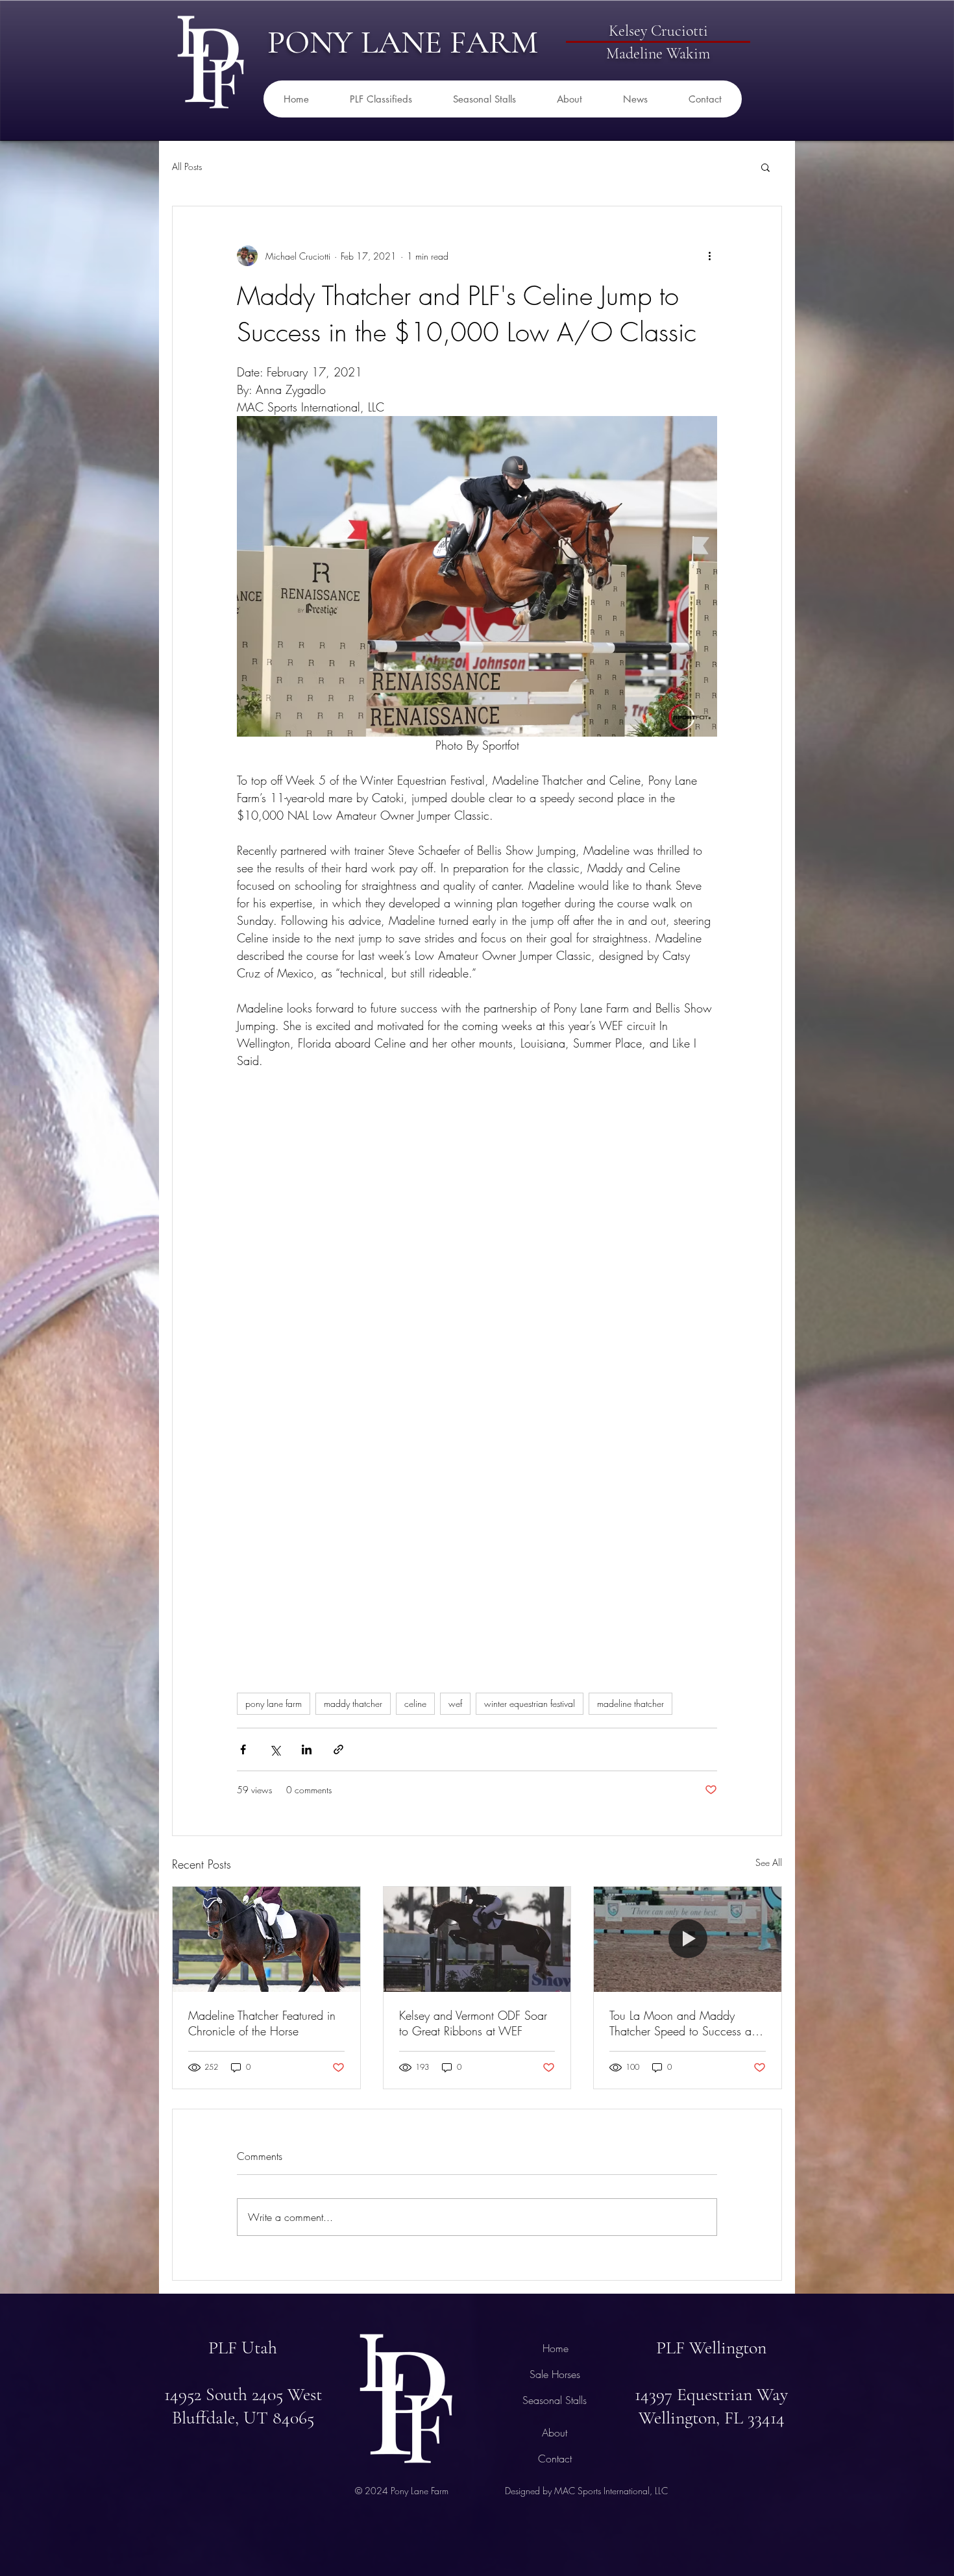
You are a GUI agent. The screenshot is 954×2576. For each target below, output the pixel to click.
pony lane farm (274, 1703)
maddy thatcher (353, 1703)
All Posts (187, 166)
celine (415, 1703)
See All (769, 1862)
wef (455, 1703)
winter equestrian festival (530, 1703)
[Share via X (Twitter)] (275, 1749)
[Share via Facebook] (243, 1749)
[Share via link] (338, 1749)
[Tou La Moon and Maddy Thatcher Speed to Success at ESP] (688, 1939)
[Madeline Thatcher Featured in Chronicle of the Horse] (266, 1939)
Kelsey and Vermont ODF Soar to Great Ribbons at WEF (473, 2023)
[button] (765, 167)
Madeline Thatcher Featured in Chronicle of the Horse (262, 2023)
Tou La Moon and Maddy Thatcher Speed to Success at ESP (682, 2023)
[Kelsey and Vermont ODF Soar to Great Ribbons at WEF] (477, 1939)
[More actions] (709, 256)
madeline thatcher (630, 1703)
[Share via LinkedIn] (307, 1749)
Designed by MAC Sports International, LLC (586, 2491)
